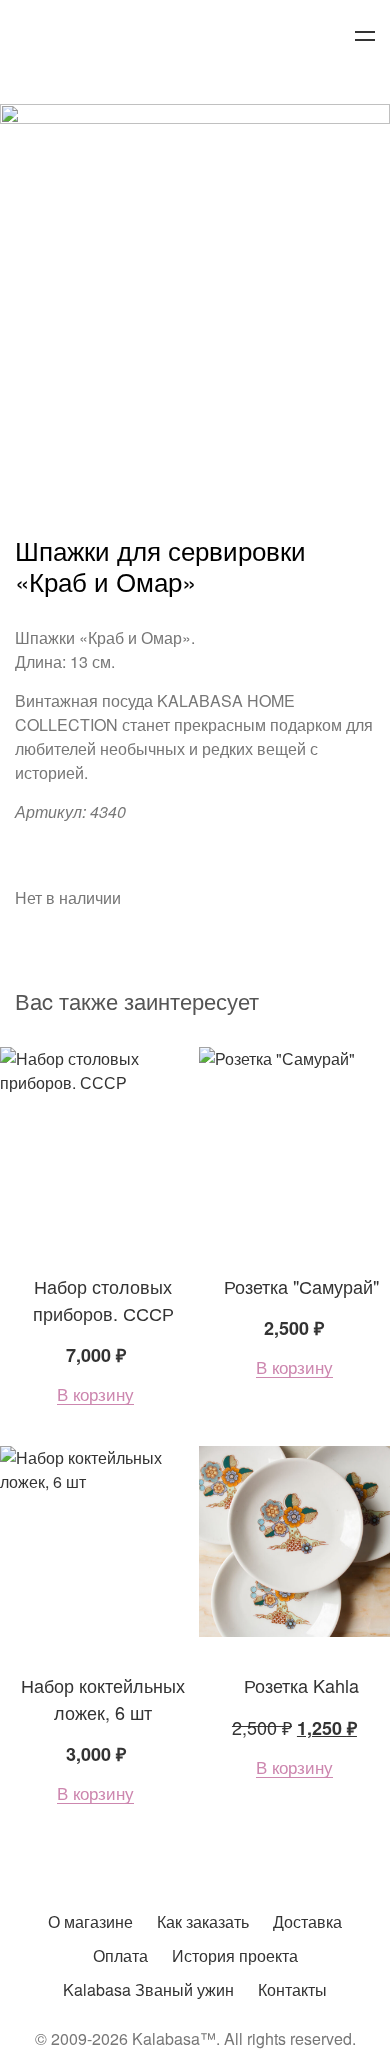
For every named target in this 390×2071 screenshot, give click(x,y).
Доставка (307, 1921)
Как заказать (203, 1921)
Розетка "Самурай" (301, 1286)
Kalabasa (195, 37)
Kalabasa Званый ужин (148, 1989)
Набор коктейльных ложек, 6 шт (103, 1698)
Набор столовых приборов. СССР (103, 1299)
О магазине (90, 1921)
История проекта (235, 1955)
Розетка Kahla (301, 1685)
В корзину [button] (95, 1394)
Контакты (292, 1989)
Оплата (120, 1955)
